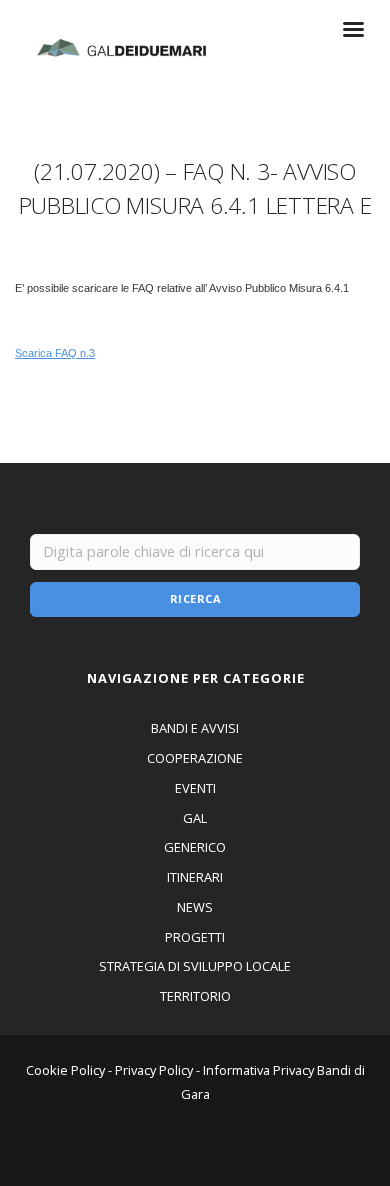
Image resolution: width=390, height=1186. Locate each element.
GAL (195, 818)
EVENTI (195, 788)
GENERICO (195, 847)
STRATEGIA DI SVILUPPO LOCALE (195, 966)
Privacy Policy (154, 1070)
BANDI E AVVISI (195, 728)
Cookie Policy (65, 1070)
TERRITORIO (195, 996)
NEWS (195, 907)
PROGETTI (195, 937)
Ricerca (196, 598)
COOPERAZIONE (195, 758)
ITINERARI (195, 877)
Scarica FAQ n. (52, 353)
